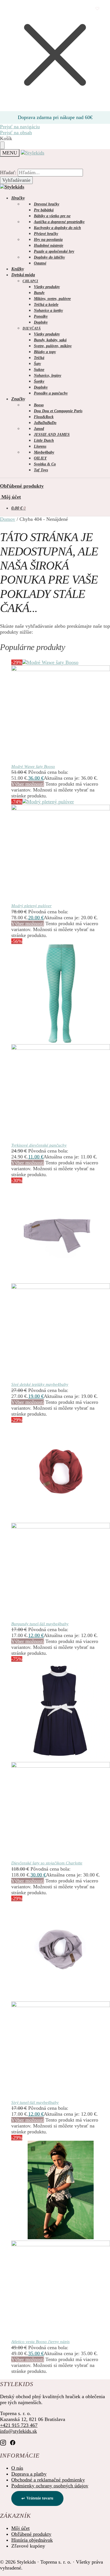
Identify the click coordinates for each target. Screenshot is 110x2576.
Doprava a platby (29, 2474)
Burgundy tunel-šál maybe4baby (40, 1624)
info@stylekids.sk (18, 2431)
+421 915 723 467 (19, 2425)
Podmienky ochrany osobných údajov (50, 2486)
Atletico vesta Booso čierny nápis (40, 2342)
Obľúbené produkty (22, 486)
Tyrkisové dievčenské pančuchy (39, 1145)
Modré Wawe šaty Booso (33, 766)
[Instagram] (3, 2442)
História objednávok (32, 2540)
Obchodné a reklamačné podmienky (48, 2480)
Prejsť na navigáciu (20, 127)
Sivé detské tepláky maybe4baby (40, 1384)
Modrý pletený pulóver (31, 906)
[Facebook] (13, 2442)
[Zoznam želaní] (97, 8)
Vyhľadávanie (16, 180)
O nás (17, 2468)
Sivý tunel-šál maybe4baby (35, 2102)
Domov (8, 519)
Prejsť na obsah (16, 133)
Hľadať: (8, 172)
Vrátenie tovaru (40, 2498)
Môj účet (10, 497)
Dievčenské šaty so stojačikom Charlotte (47, 1863)
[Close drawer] (2, 145)
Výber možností (28, 784)
